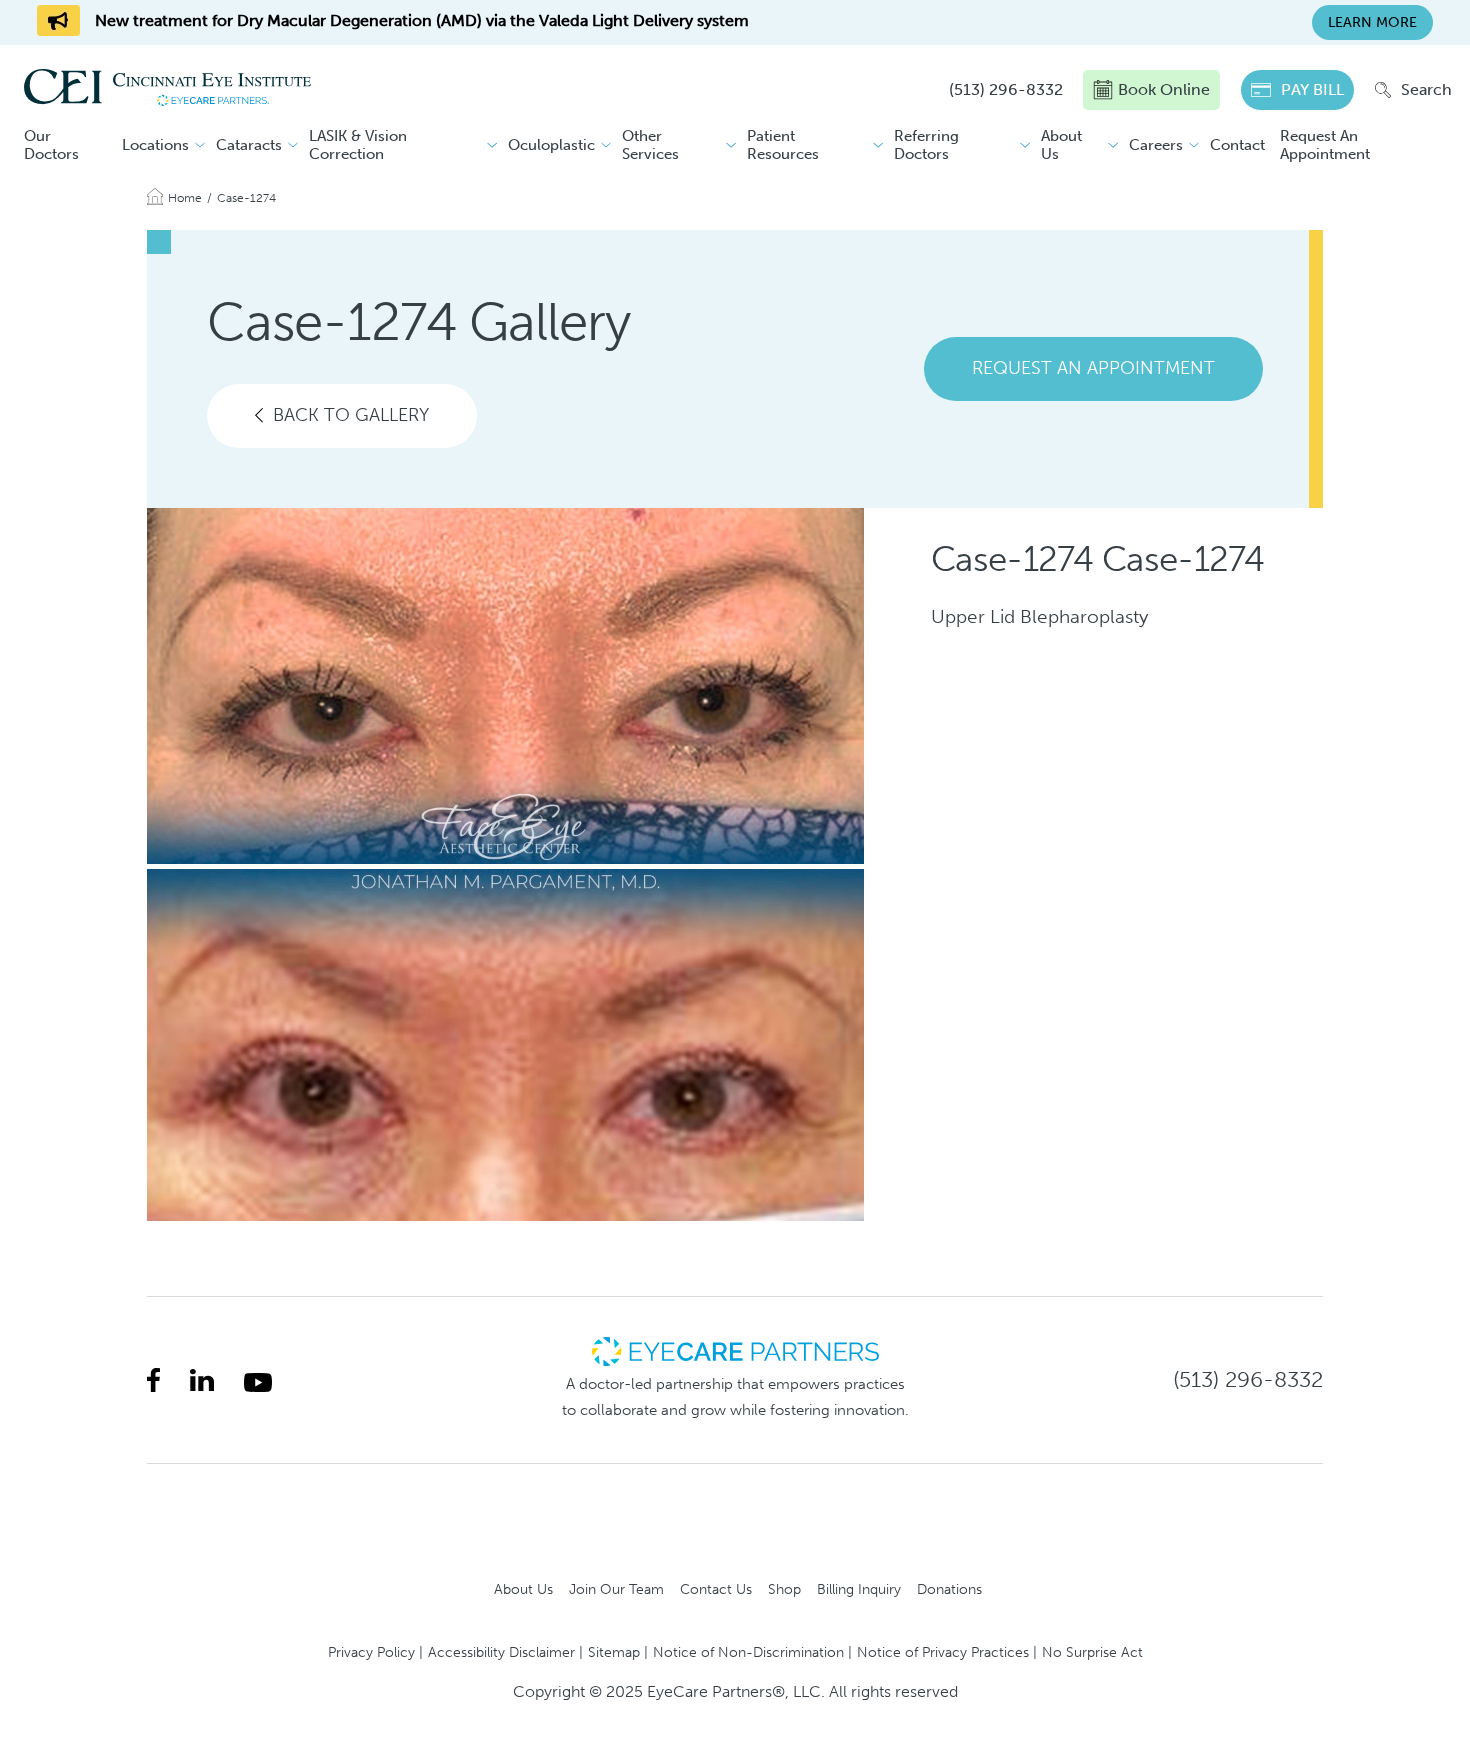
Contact (1237, 145)
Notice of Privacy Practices (943, 1652)
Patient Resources (783, 145)
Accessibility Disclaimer (501, 1652)
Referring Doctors (926, 145)
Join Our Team (616, 1589)
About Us (1061, 145)
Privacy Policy (371, 1652)
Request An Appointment (1325, 145)
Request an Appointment (1093, 368)
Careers (1156, 145)
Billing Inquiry (859, 1589)
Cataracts (249, 145)
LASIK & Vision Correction (358, 145)
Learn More (1372, 22)
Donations (949, 1589)
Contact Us (716, 1589)
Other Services (650, 145)
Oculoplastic (551, 145)
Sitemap (614, 1652)
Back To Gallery (351, 415)
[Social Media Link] (153, 1380)
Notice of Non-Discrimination (748, 1652)
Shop (784, 1589)
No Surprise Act (1092, 1652)
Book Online (1164, 89)
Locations (155, 145)
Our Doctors (51, 145)
